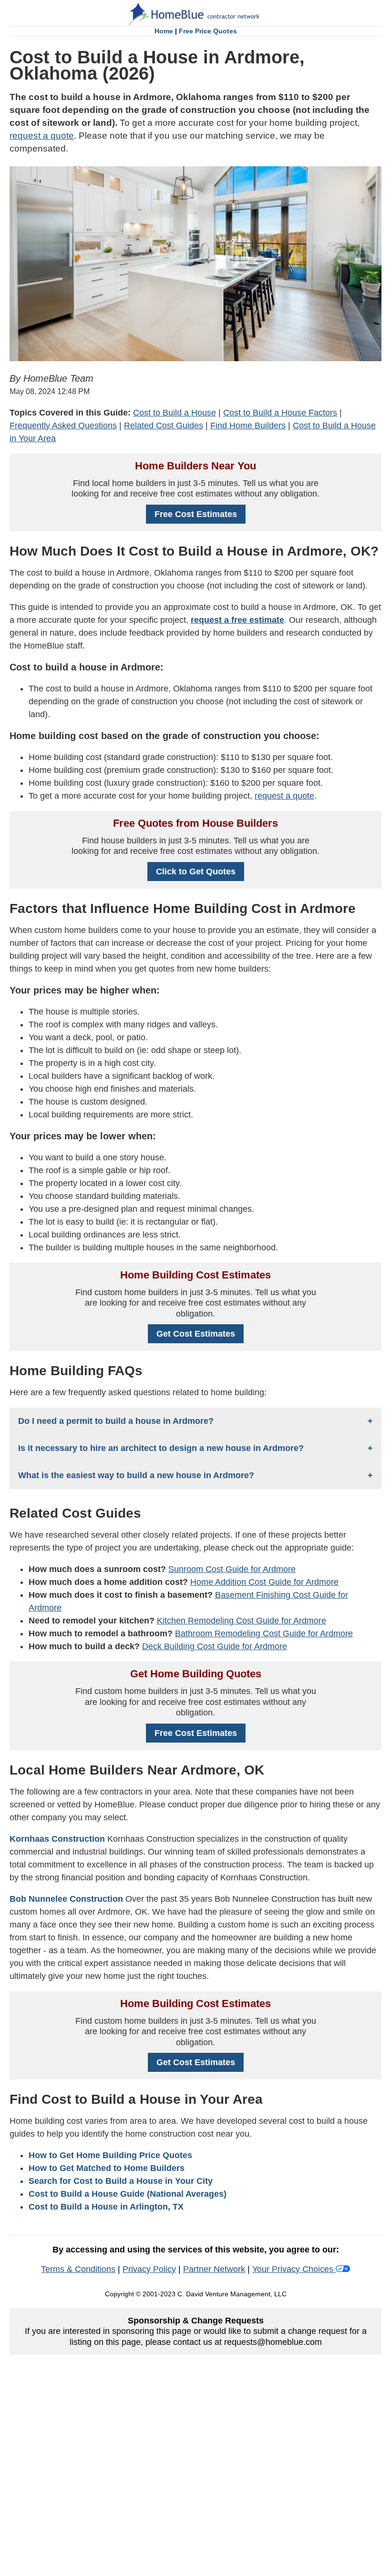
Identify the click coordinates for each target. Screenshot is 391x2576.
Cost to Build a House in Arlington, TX (106, 2207)
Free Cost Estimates (196, 514)
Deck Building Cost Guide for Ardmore (215, 1646)
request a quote (42, 136)
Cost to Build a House (175, 413)
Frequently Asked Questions (63, 426)
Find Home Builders (248, 426)
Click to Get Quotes (196, 872)
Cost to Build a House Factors (280, 413)
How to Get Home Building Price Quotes (110, 2155)
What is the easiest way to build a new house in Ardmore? (136, 1475)
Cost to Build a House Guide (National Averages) (128, 2194)
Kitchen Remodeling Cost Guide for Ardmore (242, 1621)
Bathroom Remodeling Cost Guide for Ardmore (264, 1633)
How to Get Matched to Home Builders (107, 2168)
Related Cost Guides (164, 426)
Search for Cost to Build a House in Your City (121, 2181)
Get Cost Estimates (196, 1334)
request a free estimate (237, 620)
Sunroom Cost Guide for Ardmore (232, 1569)
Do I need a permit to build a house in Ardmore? (116, 1421)
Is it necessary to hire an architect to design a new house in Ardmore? (161, 1448)
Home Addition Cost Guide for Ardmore (264, 1582)
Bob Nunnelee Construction (66, 1899)
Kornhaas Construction (57, 1839)
